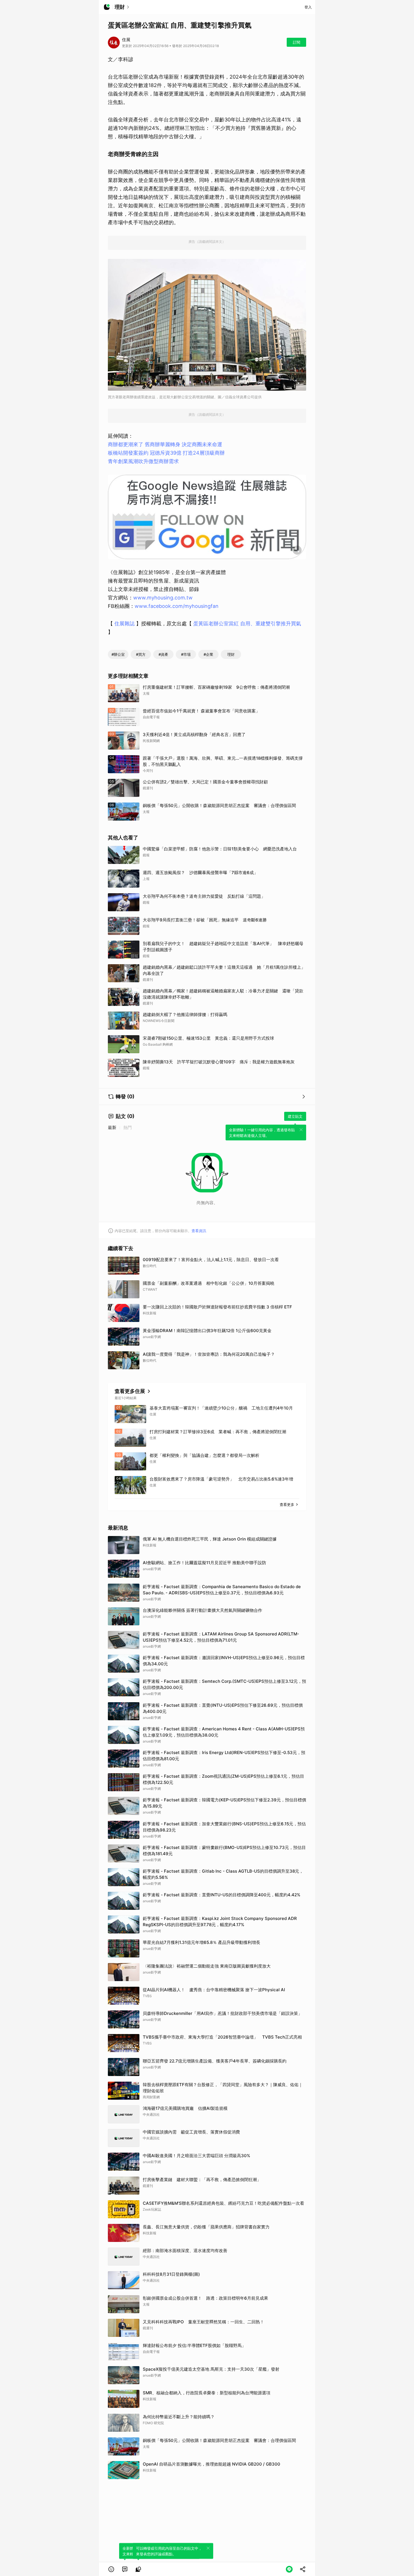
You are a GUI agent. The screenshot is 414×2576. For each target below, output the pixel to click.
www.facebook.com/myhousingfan (177, 606)
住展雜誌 (124, 624)
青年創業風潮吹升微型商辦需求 (143, 461)
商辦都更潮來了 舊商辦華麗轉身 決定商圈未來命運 (165, 444)
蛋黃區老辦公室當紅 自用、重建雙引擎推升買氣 (247, 624)
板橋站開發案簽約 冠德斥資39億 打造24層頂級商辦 (166, 453)
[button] (111, 2569)
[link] (125, 2569)
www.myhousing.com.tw (163, 598)
